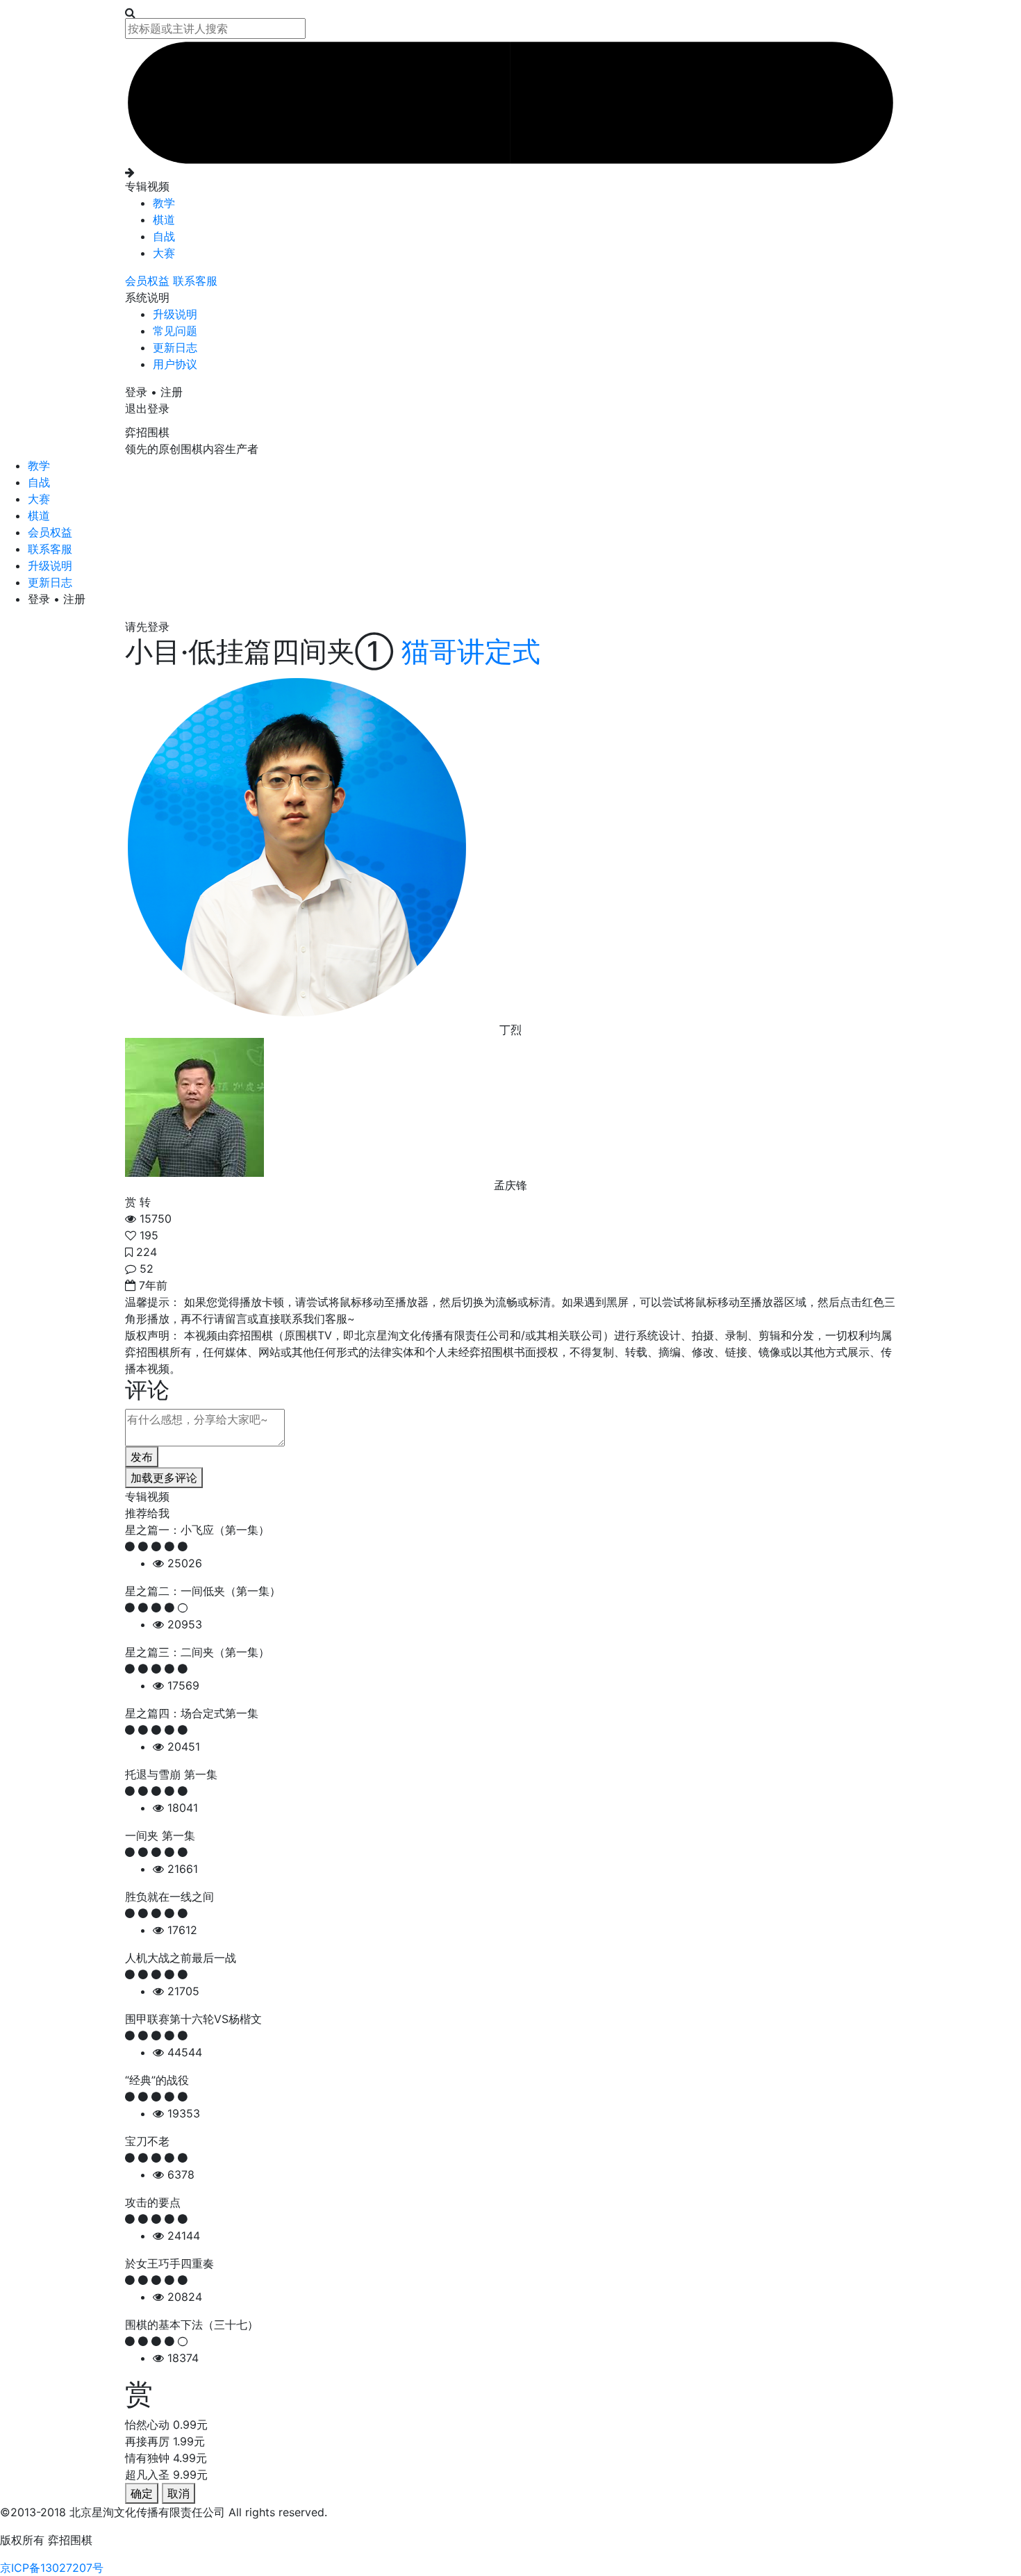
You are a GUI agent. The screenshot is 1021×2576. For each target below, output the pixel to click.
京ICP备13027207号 (52, 2568)
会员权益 (149, 281)
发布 (142, 1457)
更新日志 (175, 347)
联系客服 (195, 281)
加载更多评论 (164, 1478)
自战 (164, 236)
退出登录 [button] (147, 408)
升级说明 (175, 314)
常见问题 (175, 331)
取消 (179, 2493)
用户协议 (175, 364)
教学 (164, 203)
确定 (142, 2493)
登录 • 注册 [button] (154, 392)
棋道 (164, 220)
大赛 (164, 253)
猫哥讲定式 (467, 651)
